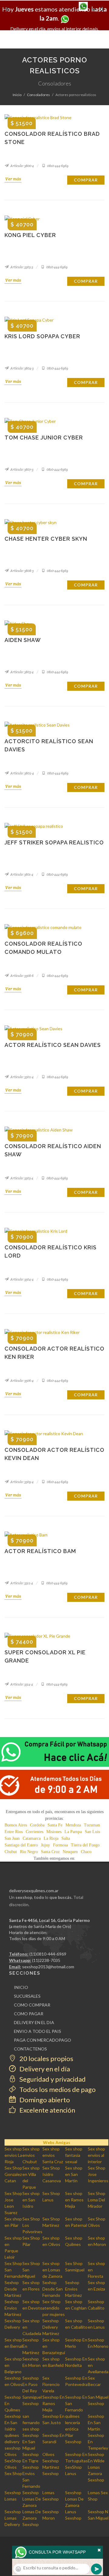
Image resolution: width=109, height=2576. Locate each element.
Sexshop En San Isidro (13, 2422)
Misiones (54, 1832)
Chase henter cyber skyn (46, 539)
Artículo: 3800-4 (22, 166)
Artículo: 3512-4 (21, 1583)
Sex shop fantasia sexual (74, 2155)
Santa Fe (55, 1825)
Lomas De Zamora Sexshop (32, 2518)
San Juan (12, 1838)
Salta (66, 1838)
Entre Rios (14, 1832)
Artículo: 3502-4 (22, 1077)
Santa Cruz (50, 1852)
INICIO (21, 1987)
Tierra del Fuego (85, 1845)
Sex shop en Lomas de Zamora (52, 2270)
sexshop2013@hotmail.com (48, 1967)
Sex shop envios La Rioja (13, 2155)
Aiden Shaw (23, 640)
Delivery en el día (44, 2069)
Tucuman (92, 1825)
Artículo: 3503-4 (21, 1178)
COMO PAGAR (29, 2014)
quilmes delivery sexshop (13, 2442)
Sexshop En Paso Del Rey (31, 2384)
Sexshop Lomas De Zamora (32, 2499)
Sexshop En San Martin (96, 2422)
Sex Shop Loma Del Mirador (97, 2200)
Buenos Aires (16, 1825)
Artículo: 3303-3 (21, 267)
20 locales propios (46, 2058)
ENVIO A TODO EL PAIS (38, 2031)
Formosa (60, 1845)
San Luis (92, 1832)
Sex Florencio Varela (51, 2384)
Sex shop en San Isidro (31, 2200)
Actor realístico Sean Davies (53, 1045)
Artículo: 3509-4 (22, 1482)
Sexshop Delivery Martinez (51, 2327)
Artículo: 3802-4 (22, 773)
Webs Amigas (57, 2142)
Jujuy (45, 1845)
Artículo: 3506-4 (22, 1381)
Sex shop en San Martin (74, 2174)
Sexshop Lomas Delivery (13, 2518)
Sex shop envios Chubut (31, 2155)
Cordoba (37, 1825)
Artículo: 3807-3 (21, 469)
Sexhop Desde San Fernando (53, 2289)
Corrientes (35, 1832)
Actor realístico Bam (40, 1551)
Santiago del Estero (21, 1845)
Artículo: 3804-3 (22, 368)
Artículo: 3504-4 (22, 1279)
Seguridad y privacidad (52, 2079)
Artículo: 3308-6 (22, 976)
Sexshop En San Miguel (31, 2442)
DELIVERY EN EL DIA (34, 2022)
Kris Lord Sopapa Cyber (42, 336)
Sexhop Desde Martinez (13, 2289)
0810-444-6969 (58, 166)
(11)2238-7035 (46, 1960)
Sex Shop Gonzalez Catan (13, 2174)
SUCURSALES (27, 1996)
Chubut (11, 1852)
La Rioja (51, 1838)
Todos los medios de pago (57, 2089)
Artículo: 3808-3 (22, 571)
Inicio (17, 95)
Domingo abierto (44, 2100)
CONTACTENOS (30, 2049)
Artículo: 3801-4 (21, 874)
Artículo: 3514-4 (21, 1684)
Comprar (86, 180)
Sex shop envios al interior (96, 2155)
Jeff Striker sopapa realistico (54, 842)
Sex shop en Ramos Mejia (74, 2200)
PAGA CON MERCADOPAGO (43, 2040)
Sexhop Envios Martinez (73, 2289)
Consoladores (38, 95)
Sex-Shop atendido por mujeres (54, 2308)
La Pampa (73, 1832)
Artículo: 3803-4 (22, 672)
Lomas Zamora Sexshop (96, 2473)
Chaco (86, 1852)
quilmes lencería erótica (73, 2422)
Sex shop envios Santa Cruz (53, 2155)
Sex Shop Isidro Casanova (52, 2174)
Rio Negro (29, 1852)
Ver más (13, 179)
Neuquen (70, 1852)
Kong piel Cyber (30, 235)
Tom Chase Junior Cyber (44, 438)
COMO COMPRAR (32, 2005)
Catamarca (32, 1838)
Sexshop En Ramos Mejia (53, 2403)
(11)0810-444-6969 (48, 1954)
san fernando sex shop (31, 2422)
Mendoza (73, 1825)
